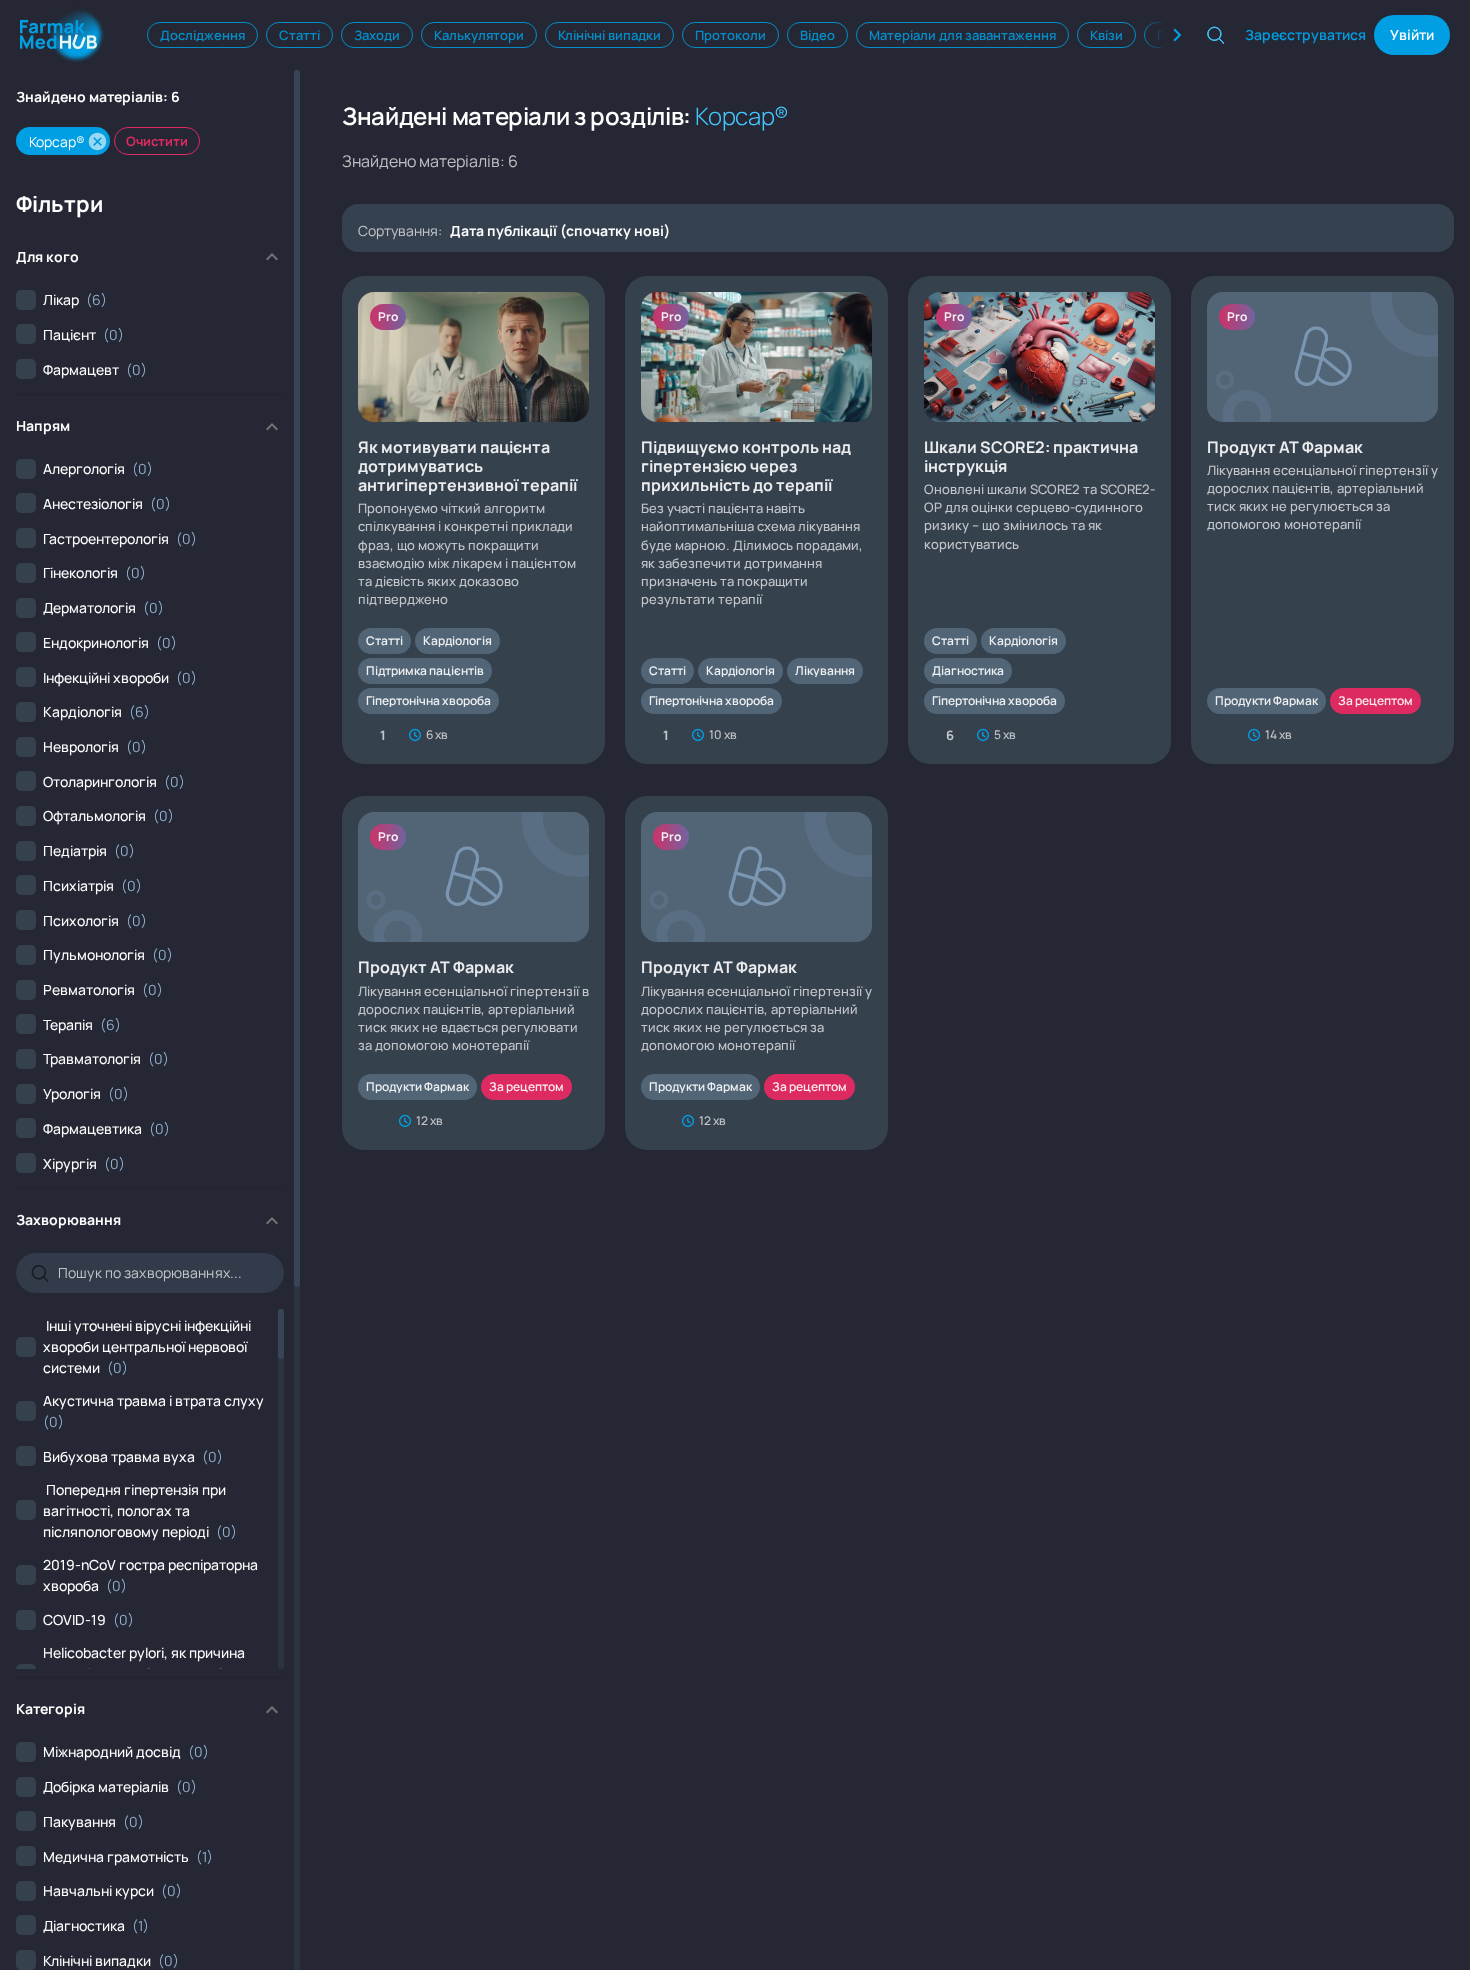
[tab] (202, 35)
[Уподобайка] (1218, 735)
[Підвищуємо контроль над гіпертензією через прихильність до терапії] (756, 520)
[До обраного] (579, 735)
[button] (97, 141)
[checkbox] (61, 299)
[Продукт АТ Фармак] (1322, 520)
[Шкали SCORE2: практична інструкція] (1039, 520)
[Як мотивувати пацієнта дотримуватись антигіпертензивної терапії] (473, 520)
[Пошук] (1216, 35)
